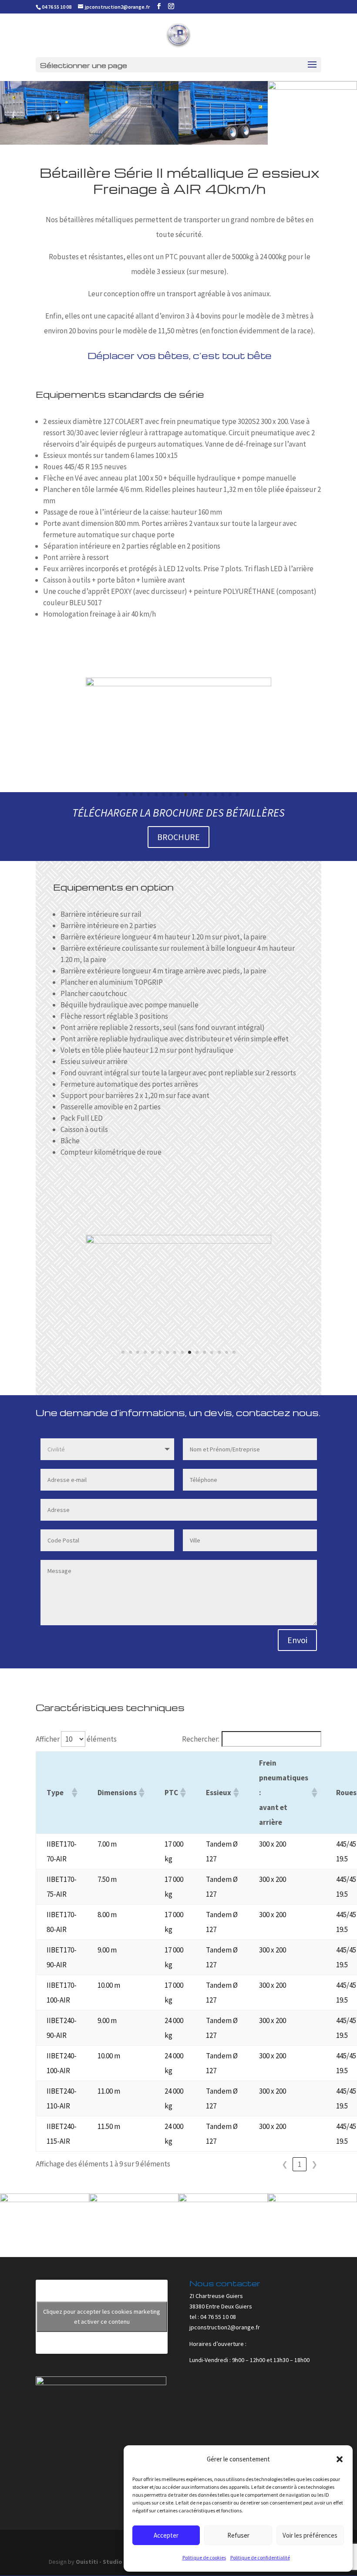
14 (215, 795)
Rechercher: (201, 1739)
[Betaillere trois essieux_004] (223, 2200)
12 (200, 795)
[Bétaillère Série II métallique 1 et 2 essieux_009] (223, 142)
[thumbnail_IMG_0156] (178, 1242)
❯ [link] (314, 2164)
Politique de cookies (204, 2557)
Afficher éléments (76, 1739)
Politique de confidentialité (260, 2557)
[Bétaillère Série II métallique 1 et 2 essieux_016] (312, 87)
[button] (340, 2459)
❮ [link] (285, 2164)
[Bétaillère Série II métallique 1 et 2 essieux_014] (134, 142)
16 (230, 795)
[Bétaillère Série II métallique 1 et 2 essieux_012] (45, 2200)
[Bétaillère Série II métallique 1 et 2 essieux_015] (45, 142)
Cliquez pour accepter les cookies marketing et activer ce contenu (102, 2317)
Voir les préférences (310, 2535)
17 (237, 795)
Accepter (166, 2535)
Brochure (178, 837)
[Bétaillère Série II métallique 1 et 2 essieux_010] (134, 2200)
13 (208, 795)
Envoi (297, 1640)
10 (186, 795)
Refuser (238, 2535)
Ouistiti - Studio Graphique (115, 2562)
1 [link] (300, 2164)
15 (223, 795)
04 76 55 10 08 (57, 7)
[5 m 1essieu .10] (178, 685)
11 (193, 795)
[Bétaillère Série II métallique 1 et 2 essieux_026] (312, 2200)
